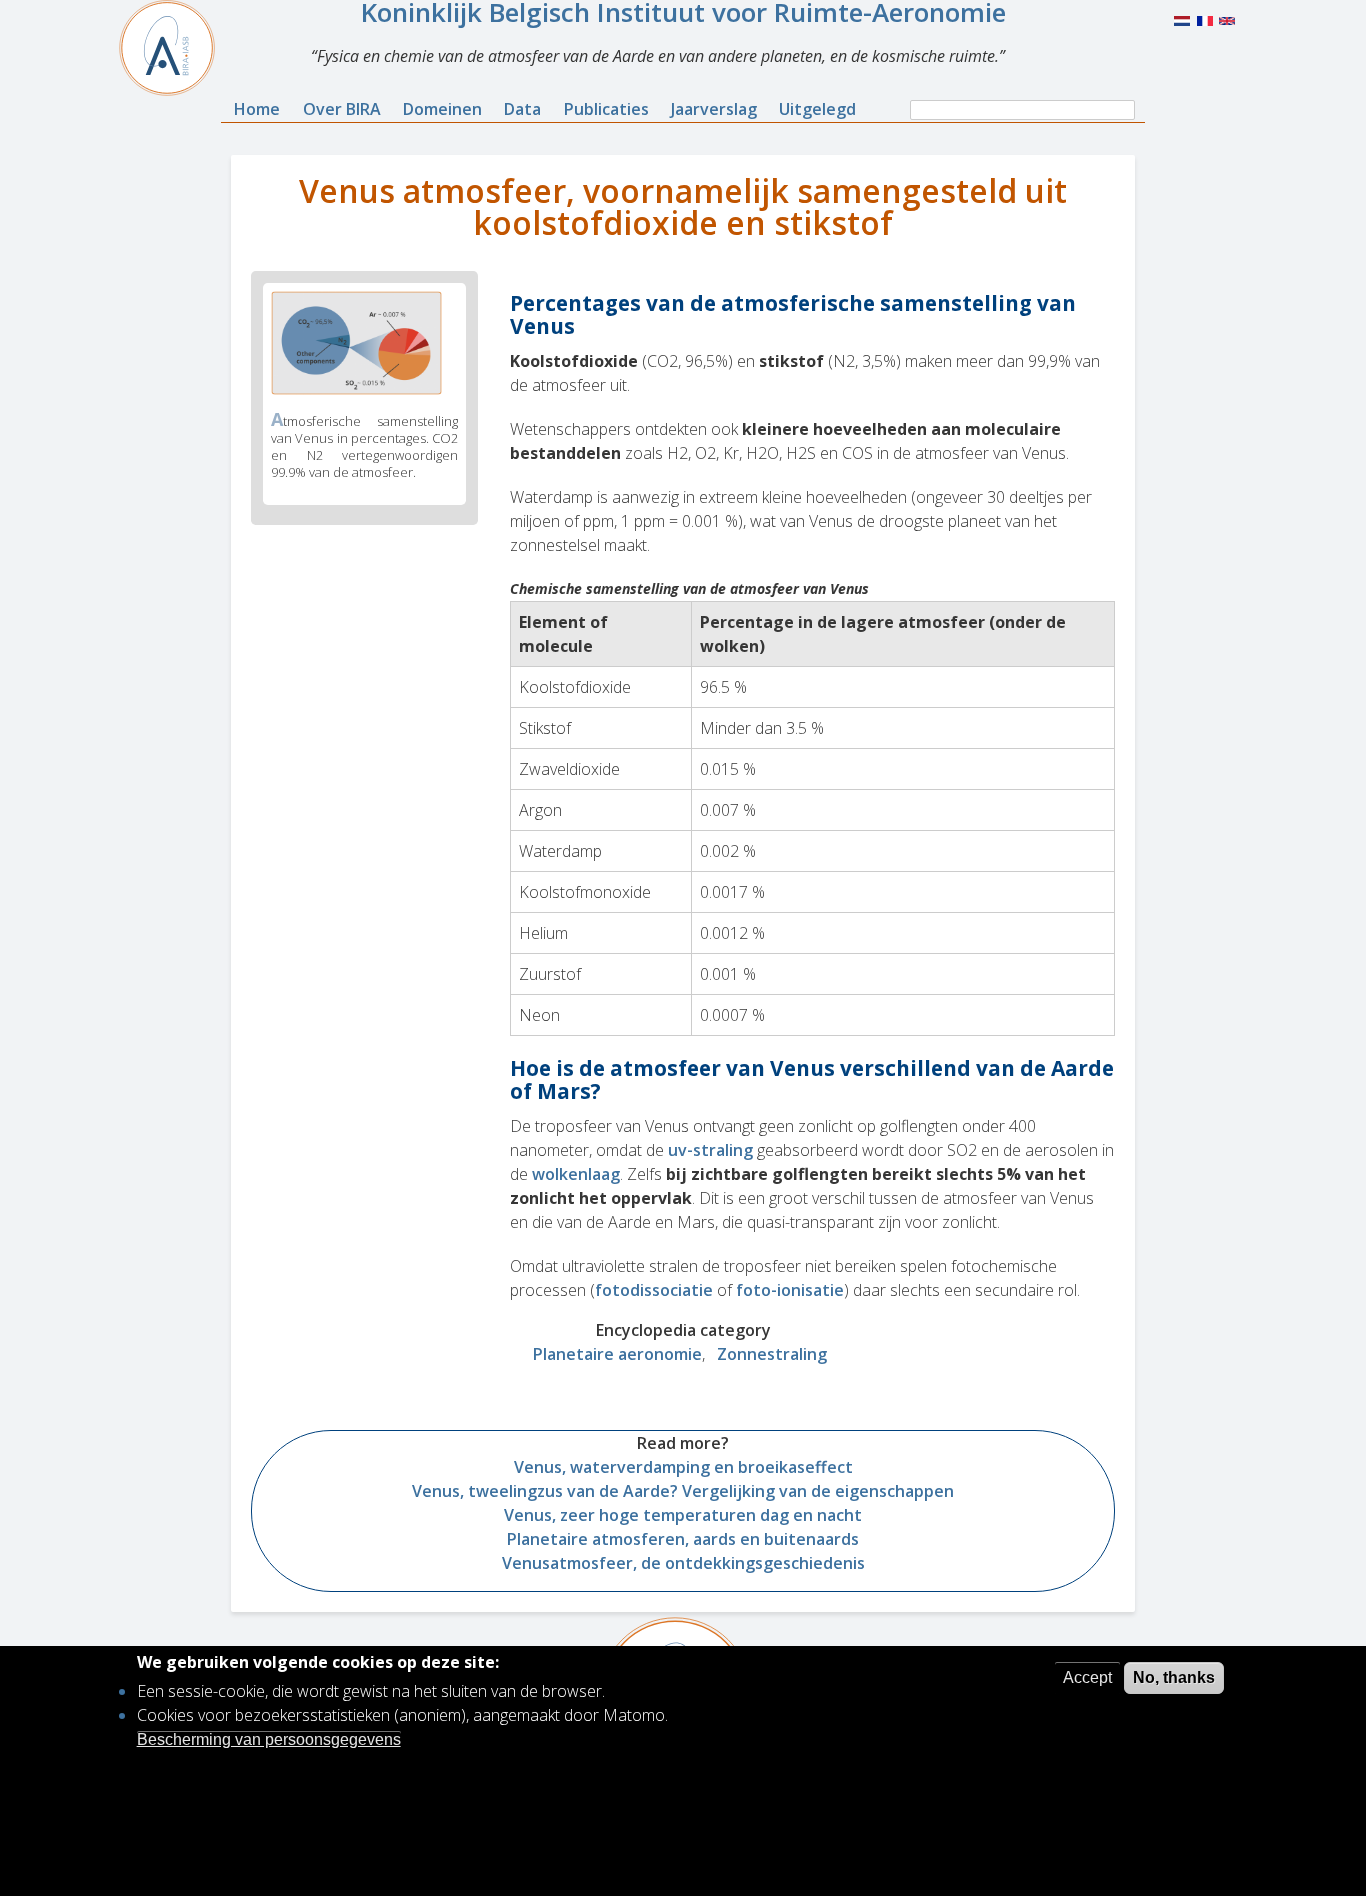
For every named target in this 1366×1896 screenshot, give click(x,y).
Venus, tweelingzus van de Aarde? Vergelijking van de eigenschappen (683, 1491)
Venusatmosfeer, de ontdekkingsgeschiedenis (683, 1563)
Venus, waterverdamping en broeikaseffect (683, 1467)
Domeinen (442, 109)
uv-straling (710, 1150)
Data (522, 109)
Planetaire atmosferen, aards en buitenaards (683, 1539)
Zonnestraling (772, 1354)
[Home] (175, 48)
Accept (1087, 1677)
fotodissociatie (654, 1290)
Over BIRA (342, 109)
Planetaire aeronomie (617, 1354)
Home (257, 109)
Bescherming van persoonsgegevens (269, 1738)
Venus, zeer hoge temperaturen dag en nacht (683, 1515)
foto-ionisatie (790, 1290)
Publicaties (606, 109)
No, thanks (1174, 1677)
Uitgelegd (817, 109)
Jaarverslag (714, 109)
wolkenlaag (576, 1174)
